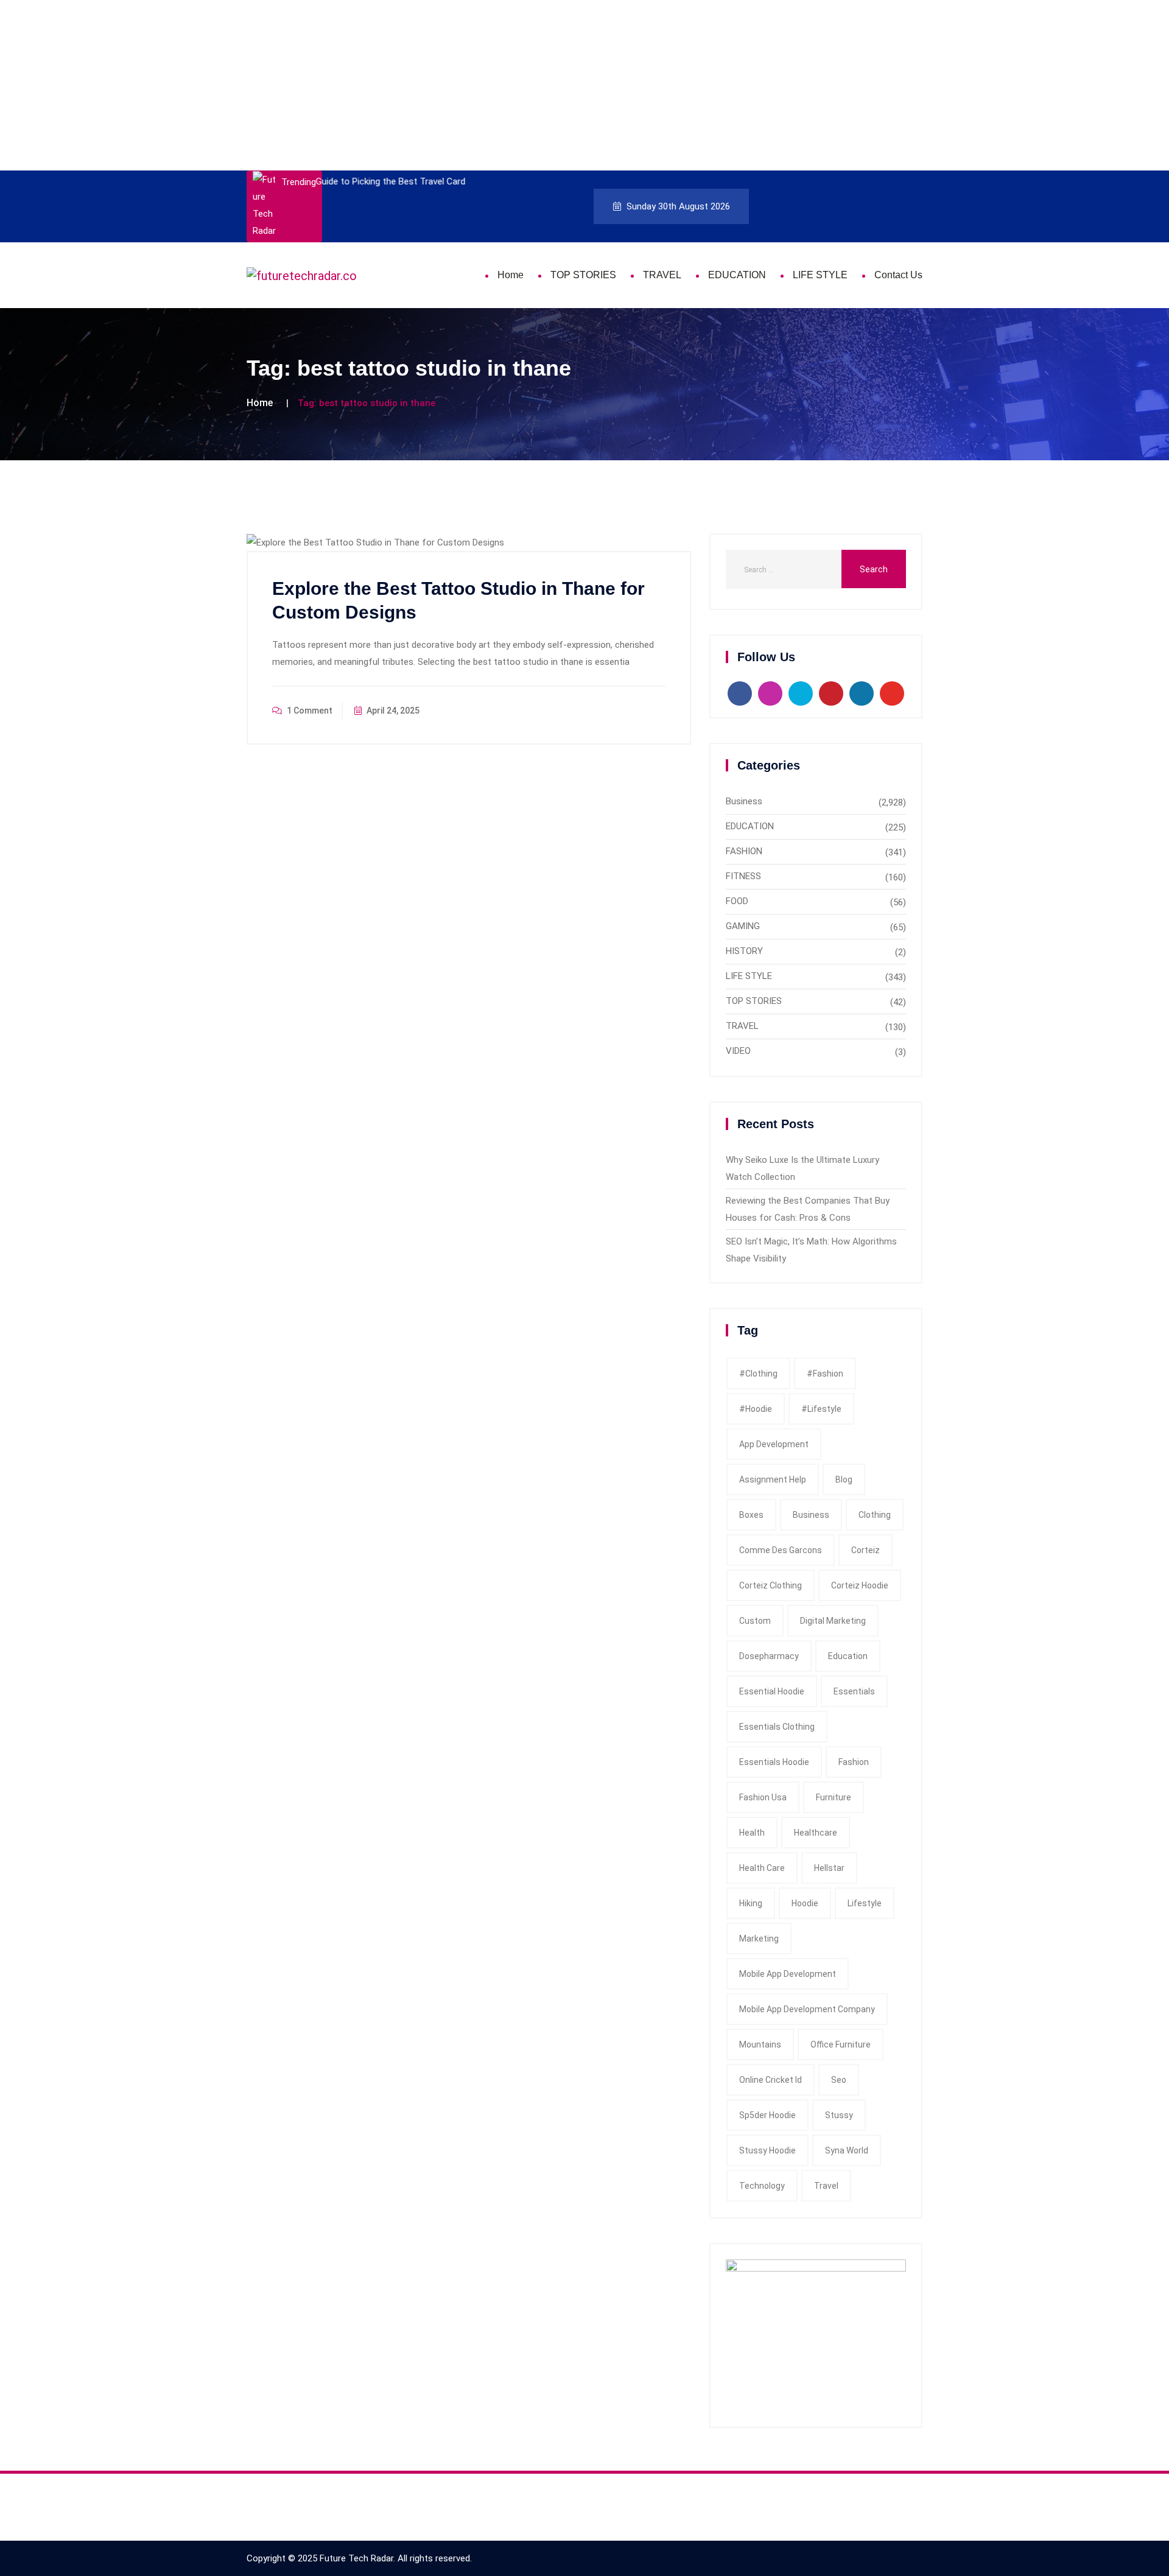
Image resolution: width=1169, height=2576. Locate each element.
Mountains (760, 2044)
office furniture (841, 2044)
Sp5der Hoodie (767, 2115)
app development (774, 1444)
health (752, 1833)
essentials (854, 1691)
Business (744, 801)
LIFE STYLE (820, 275)
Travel (826, 2186)
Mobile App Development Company (807, 2009)
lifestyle (865, 1903)
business (811, 1515)
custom (755, 1621)
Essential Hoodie (772, 1691)
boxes (751, 1515)
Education (848, 1656)
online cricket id (771, 2080)
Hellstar (829, 1868)
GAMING (743, 926)
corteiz (865, 1550)
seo (839, 2080)
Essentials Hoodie (774, 1762)
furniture (834, 1797)
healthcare (816, 1833)
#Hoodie (756, 1409)
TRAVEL (662, 275)
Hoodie (805, 1903)
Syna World (847, 2150)
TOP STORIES (583, 275)
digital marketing (833, 1621)
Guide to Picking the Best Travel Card (390, 181)
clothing (875, 1515)
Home (511, 275)
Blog (844, 1479)
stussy (839, 2115)
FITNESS (743, 876)
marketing (759, 1939)
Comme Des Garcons (781, 1550)
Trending (299, 182)
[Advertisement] (365, 85)
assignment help (773, 1479)
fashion (854, 1762)
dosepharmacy (769, 1656)
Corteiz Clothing (771, 1585)
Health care (762, 1868)
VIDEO (738, 1051)
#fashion (825, 1374)
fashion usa (763, 1797)
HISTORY (744, 951)
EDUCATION (737, 275)
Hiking (751, 1903)
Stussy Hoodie (767, 2150)
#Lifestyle (821, 1409)
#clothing (758, 1374)
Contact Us (898, 275)
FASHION (744, 851)
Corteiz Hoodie (860, 1585)
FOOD (737, 901)
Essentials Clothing (777, 1727)
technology (762, 2186)
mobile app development (788, 1974)
